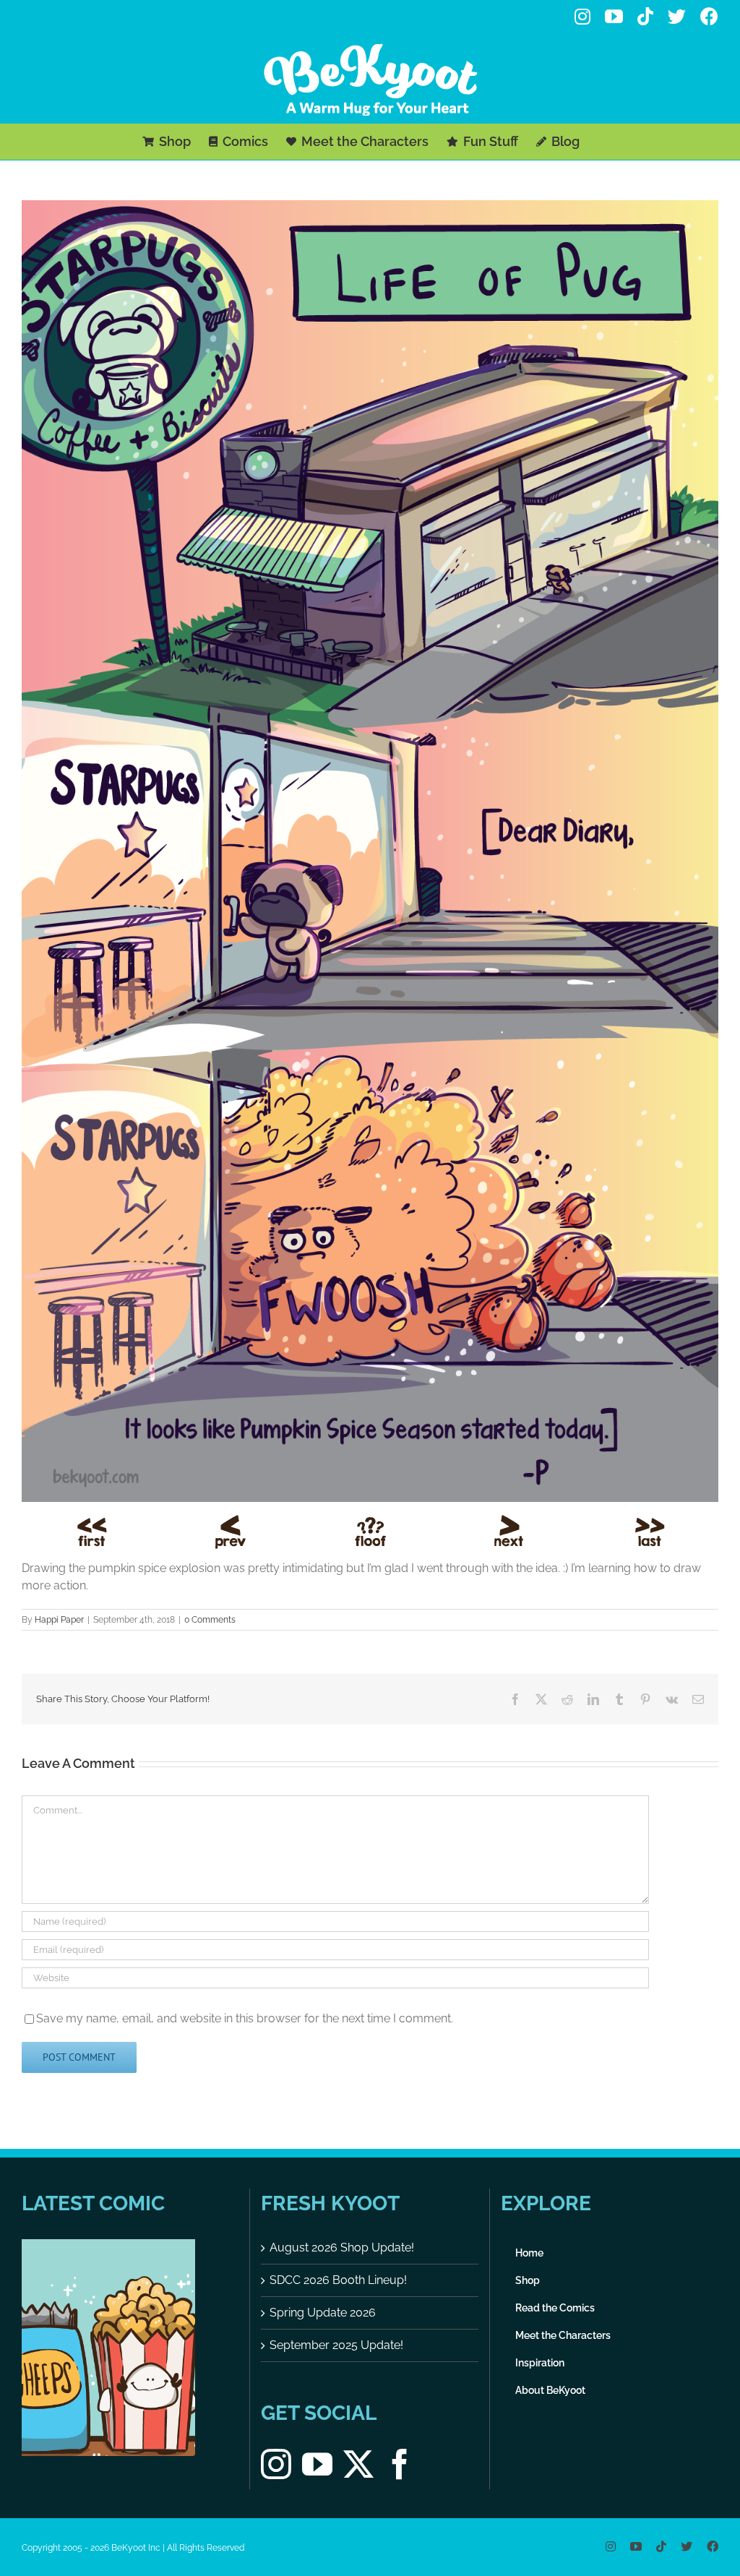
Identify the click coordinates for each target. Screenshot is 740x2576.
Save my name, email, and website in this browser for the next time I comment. (245, 2018)
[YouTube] (317, 2464)
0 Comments (210, 1620)
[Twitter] (358, 2464)
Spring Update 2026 (323, 2313)
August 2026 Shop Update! (342, 2247)
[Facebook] (400, 2464)
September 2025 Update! (336, 2345)
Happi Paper (59, 1620)
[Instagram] (276, 2464)
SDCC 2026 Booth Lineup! (338, 2280)
